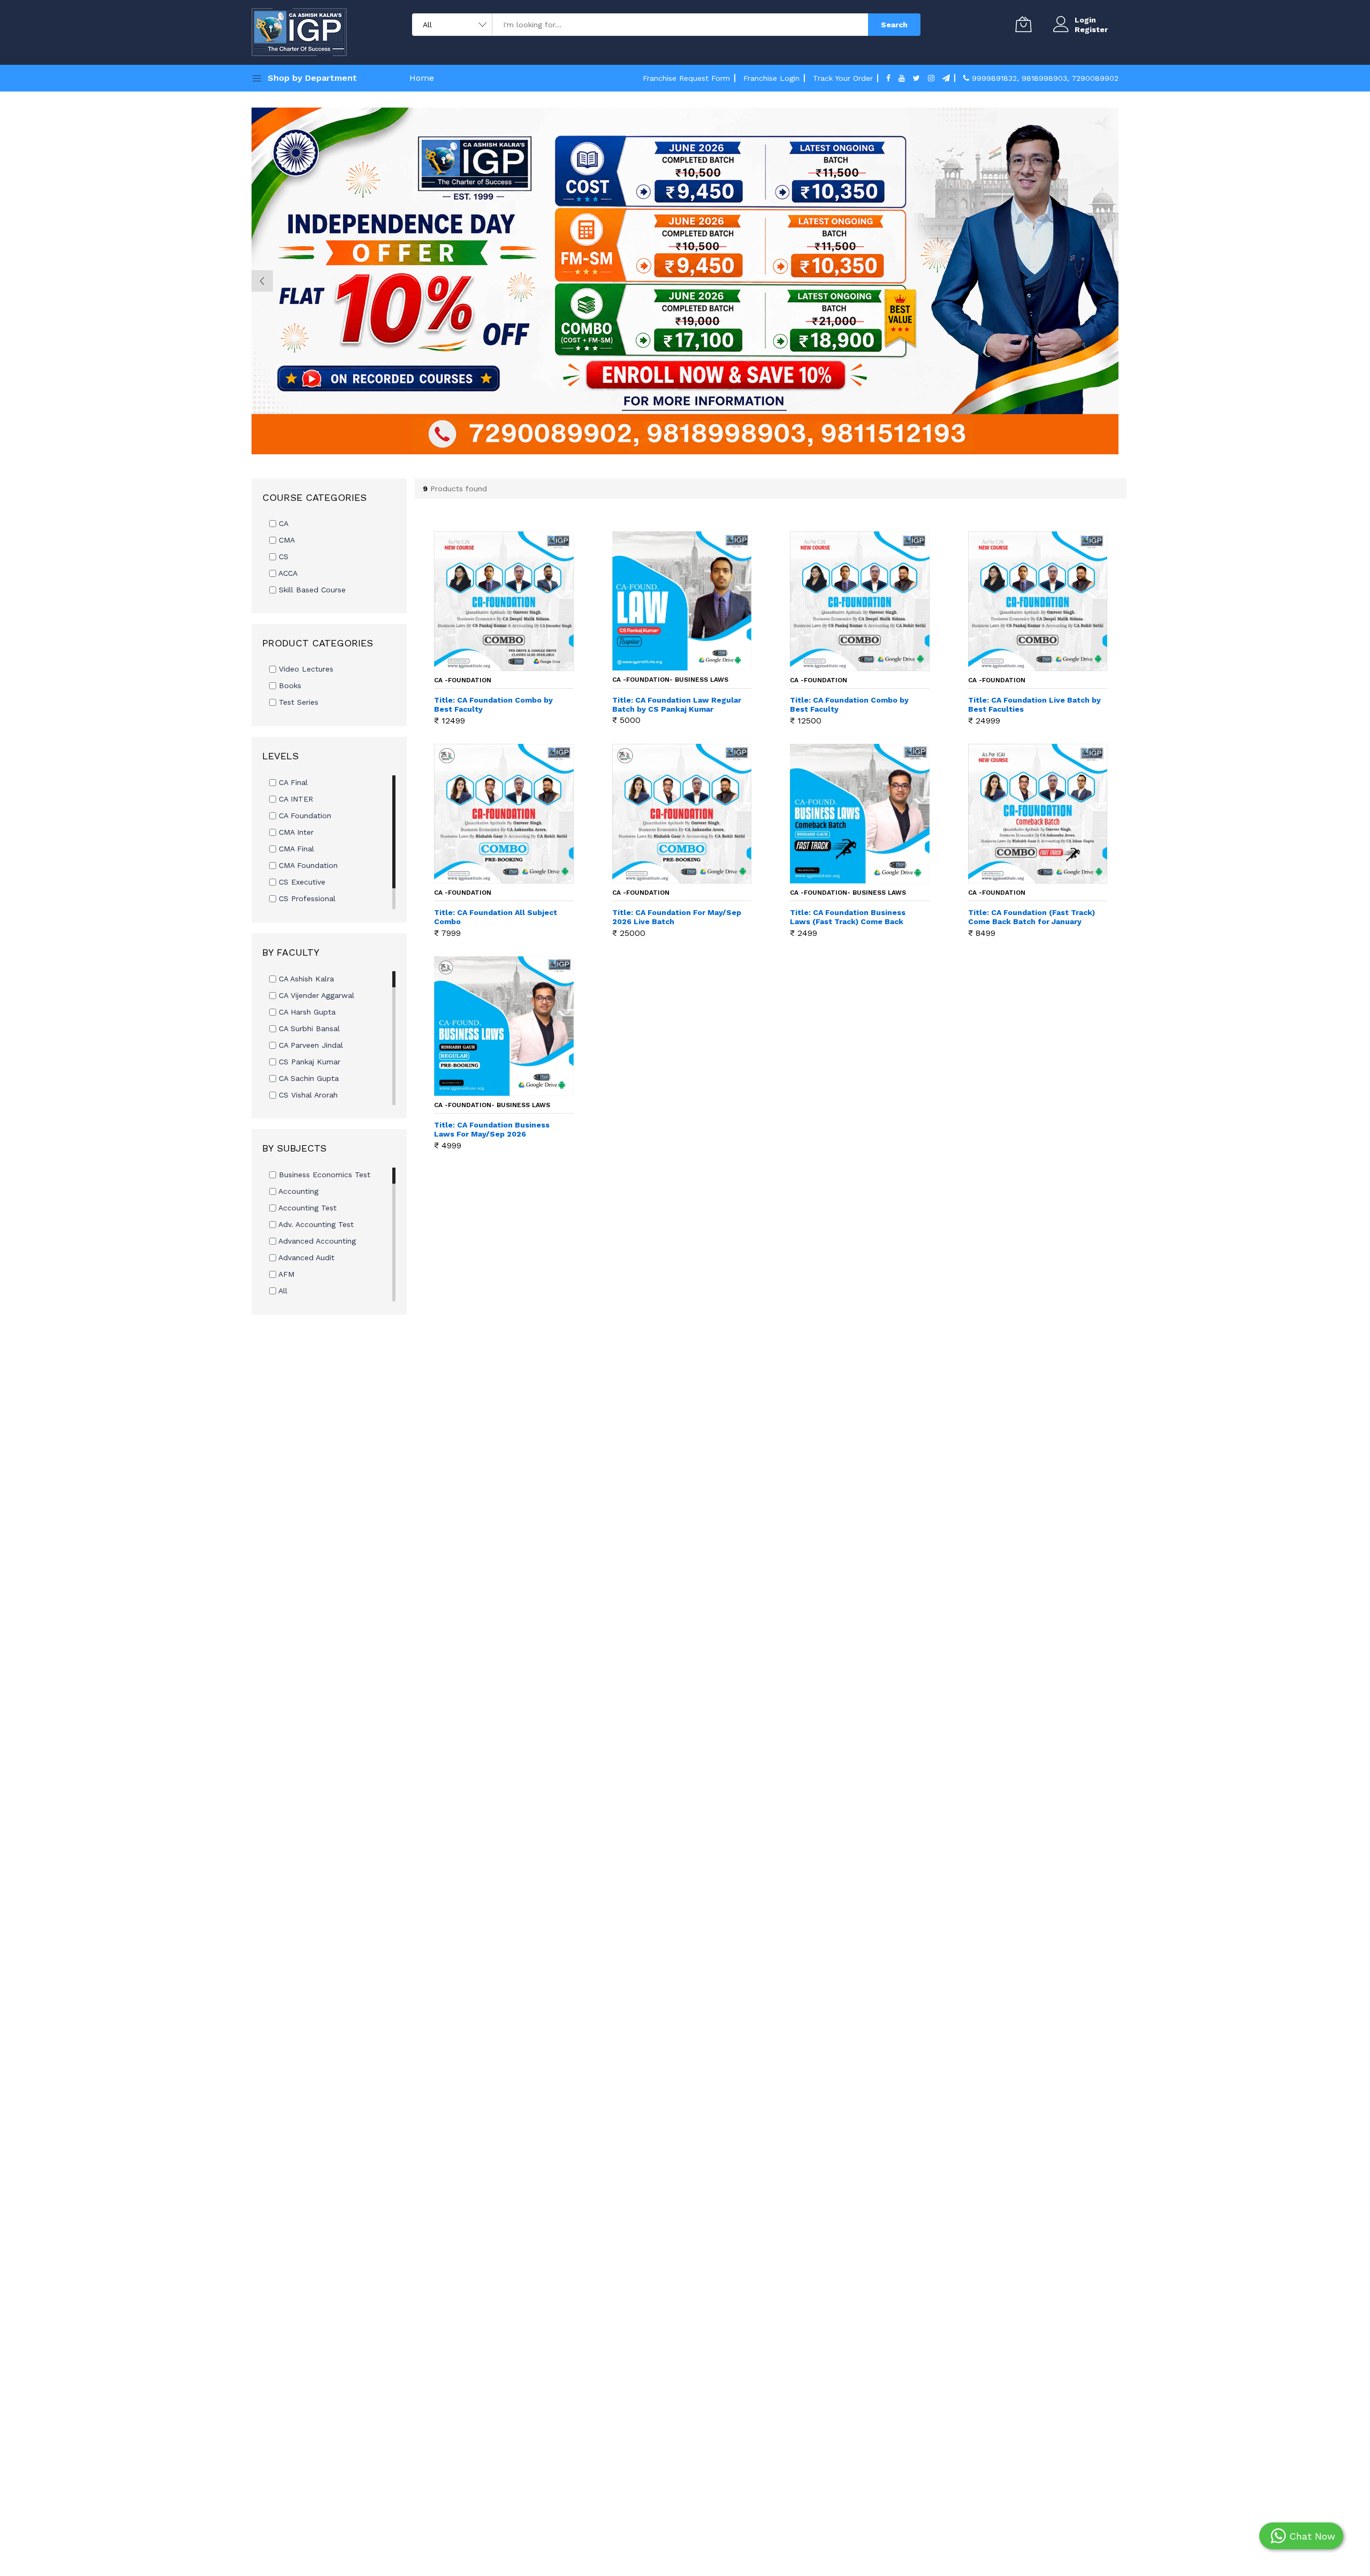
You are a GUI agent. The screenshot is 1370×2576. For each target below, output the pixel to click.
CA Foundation (304, 816)
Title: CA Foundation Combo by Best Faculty (493, 704)
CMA (286, 540)
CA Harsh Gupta (306, 1012)
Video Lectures (305, 669)
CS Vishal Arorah (307, 1095)
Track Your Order (843, 78)
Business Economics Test (323, 1175)
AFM (285, 1274)
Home (422, 78)
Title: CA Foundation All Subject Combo (496, 917)
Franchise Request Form (686, 78)
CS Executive (301, 882)
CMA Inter (295, 832)
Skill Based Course (311, 590)
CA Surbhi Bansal (308, 1028)
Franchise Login (771, 78)
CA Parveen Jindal (310, 1045)
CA (282, 523)
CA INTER (295, 799)
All (282, 1291)
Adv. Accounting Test (315, 1224)
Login (1085, 20)
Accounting (297, 1191)
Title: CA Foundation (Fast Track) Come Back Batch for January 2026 (1032, 917)
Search (894, 25)
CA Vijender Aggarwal (315, 995)
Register (1091, 29)
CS (282, 557)
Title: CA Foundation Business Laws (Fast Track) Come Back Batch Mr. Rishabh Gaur (848, 917)
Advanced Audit (305, 1257)
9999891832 (994, 78)
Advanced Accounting (316, 1241)
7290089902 (1095, 78)
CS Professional (306, 898)
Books (289, 685)
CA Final (292, 782)
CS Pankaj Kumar (308, 1062)
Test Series (297, 702)
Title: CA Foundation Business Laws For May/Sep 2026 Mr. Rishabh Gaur (492, 1130)
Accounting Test (306, 1208)
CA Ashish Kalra (305, 979)
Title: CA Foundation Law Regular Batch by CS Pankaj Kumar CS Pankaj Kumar (677, 705)
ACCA (287, 573)
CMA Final (295, 849)
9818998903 (1044, 78)
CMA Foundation (307, 865)
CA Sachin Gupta (307, 1078)
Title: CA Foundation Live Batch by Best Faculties (1034, 704)
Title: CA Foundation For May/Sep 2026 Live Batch (677, 917)
